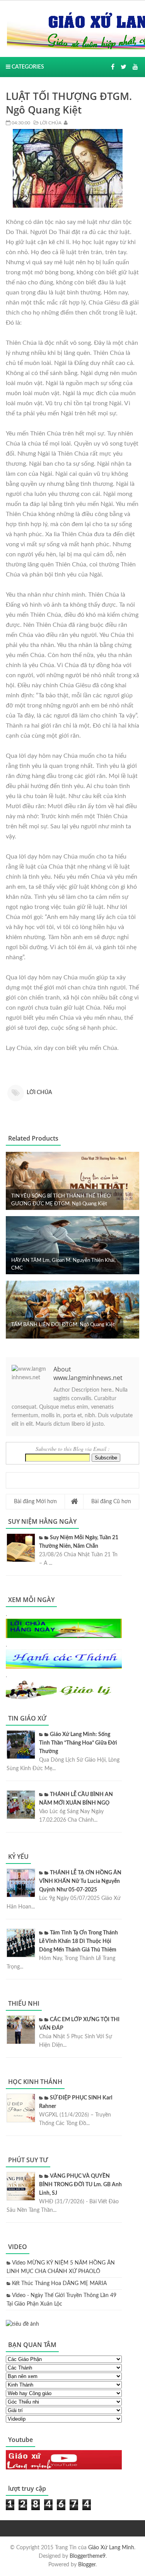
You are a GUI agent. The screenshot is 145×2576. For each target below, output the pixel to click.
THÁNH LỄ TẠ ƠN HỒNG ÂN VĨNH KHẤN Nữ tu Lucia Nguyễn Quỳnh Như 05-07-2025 (80, 1881)
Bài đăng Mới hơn (35, 1502)
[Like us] (113, 67)
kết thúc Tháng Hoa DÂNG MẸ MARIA (59, 2283)
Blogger (87, 2565)
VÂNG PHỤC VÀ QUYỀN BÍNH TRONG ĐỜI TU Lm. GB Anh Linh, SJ (80, 2185)
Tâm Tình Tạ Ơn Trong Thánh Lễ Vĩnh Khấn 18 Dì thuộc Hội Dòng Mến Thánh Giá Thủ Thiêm (78, 1941)
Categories (27, 67)
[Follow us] (124, 67)
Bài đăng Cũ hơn (111, 1502)
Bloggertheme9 (88, 2556)
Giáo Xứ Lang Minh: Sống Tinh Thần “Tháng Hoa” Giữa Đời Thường (78, 1743)
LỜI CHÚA (50, 123)
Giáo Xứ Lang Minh (111, 2548)
